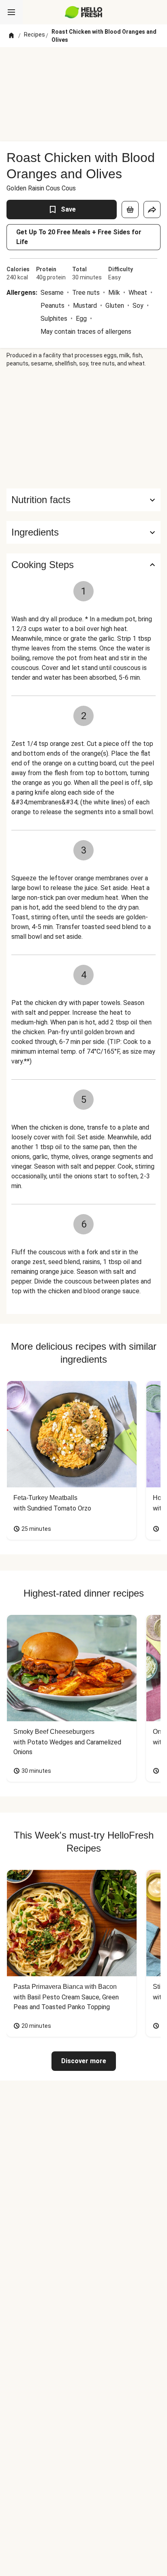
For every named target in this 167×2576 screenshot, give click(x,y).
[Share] (152, 210)
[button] (83, 532)
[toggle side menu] (11, 12)
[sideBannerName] (83, 428)
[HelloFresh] (84, 12)
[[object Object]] (130, 210)
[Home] (11, 36)
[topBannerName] (83, 62)
